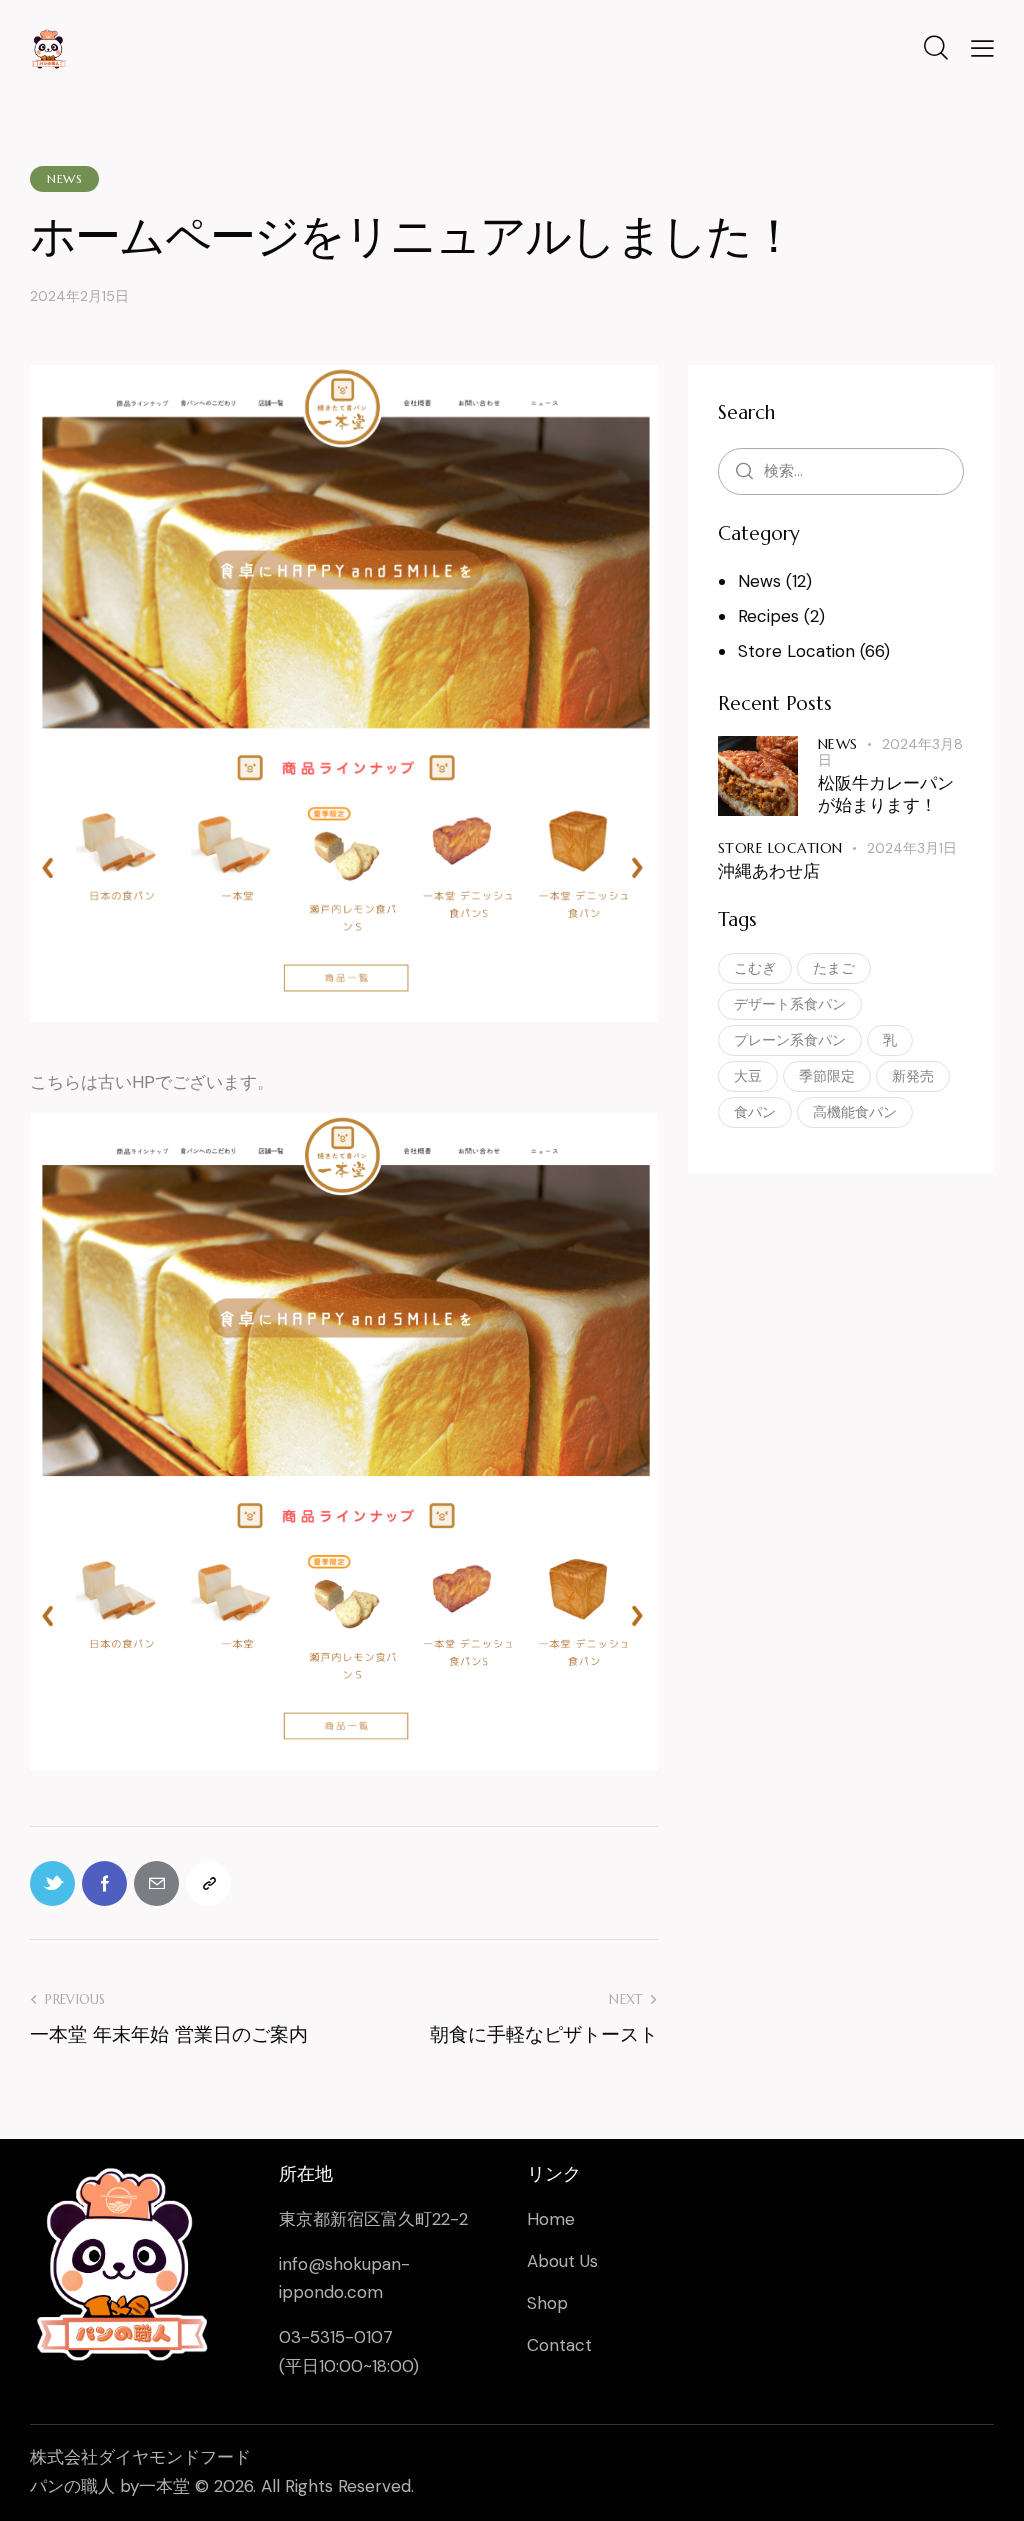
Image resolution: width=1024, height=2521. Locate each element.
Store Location (796, 651)
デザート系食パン (790, 1004)
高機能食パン (855, 1112)
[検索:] (841, 470)
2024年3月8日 (891, 752)
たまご (834, 968)
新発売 (913, 1076)
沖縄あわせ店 (769, 871)
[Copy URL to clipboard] (208, 1883)
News (64, 178)
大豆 (748, 1076)
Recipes (768, 616)
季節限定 (827, 1076)
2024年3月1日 (912, 848)
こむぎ (755, 968)
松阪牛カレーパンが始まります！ (886, 794)
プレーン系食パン (790, 1040)
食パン (755, 1112)
